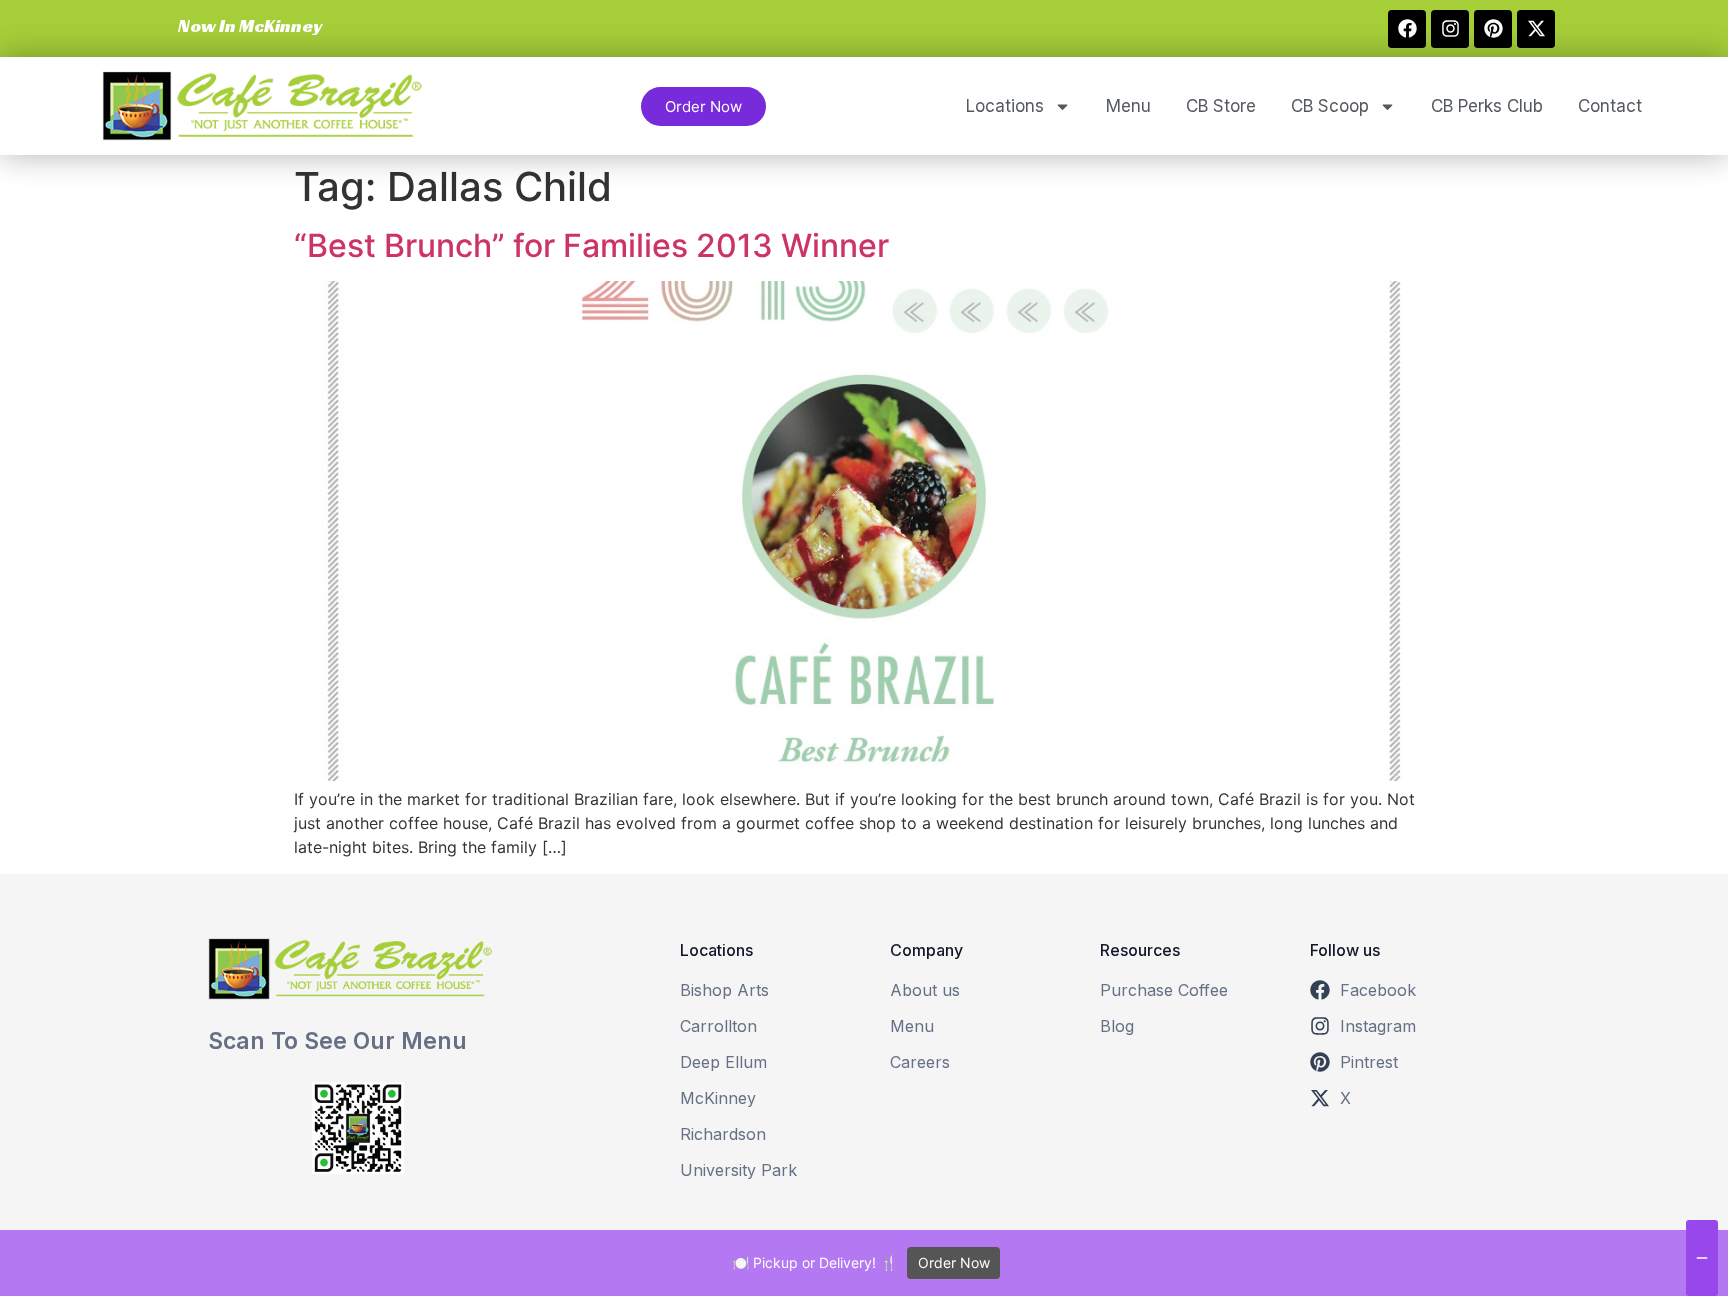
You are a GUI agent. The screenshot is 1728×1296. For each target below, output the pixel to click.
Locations (1005, 106)
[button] (247, 26)
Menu (1128, 106)
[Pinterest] (1493, 29)
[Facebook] (1407, 29)
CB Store (1221, 106)
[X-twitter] (1536, 29)
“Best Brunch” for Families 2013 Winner (591, 245)
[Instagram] (1450, 29)
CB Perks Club (1487, 106)
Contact (1610, 106)
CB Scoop (1330, 106)
